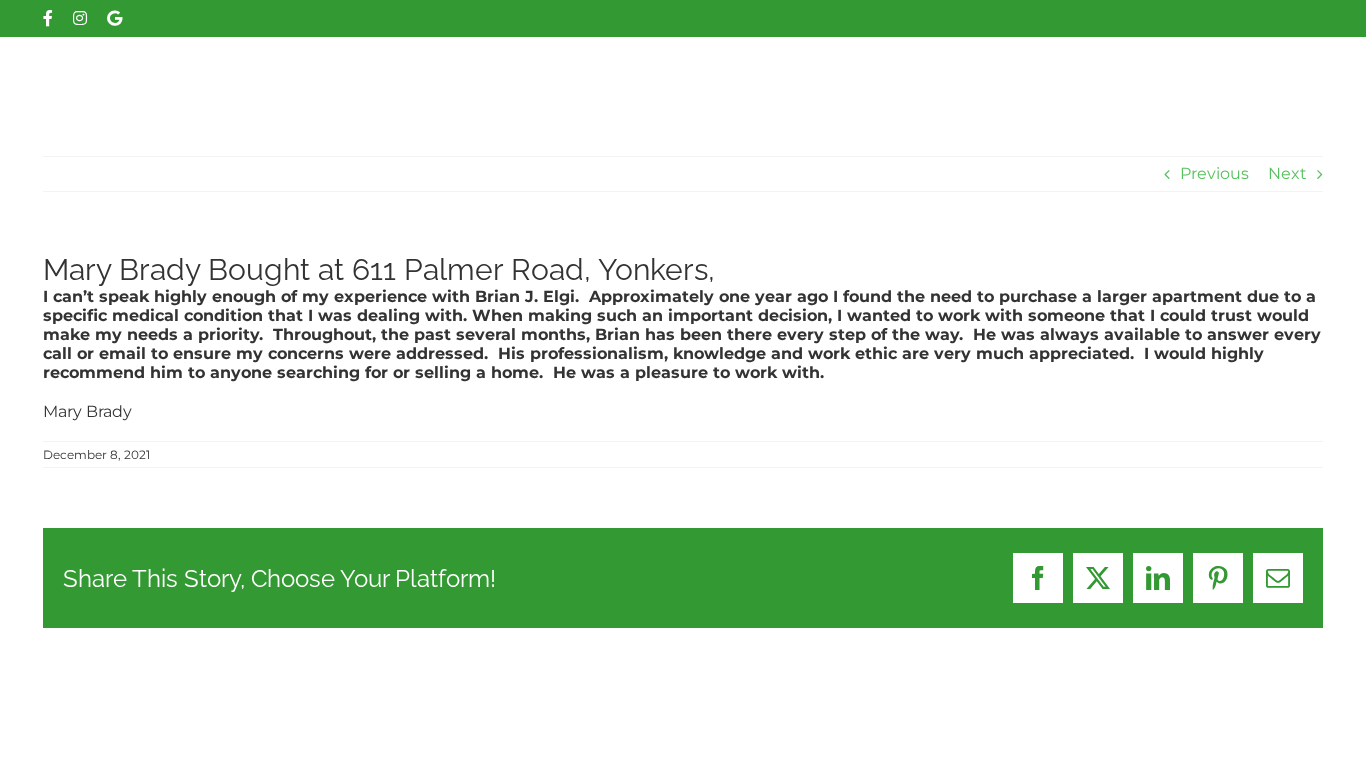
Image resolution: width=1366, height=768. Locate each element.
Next (1287, 173)
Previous (1214, 173)
